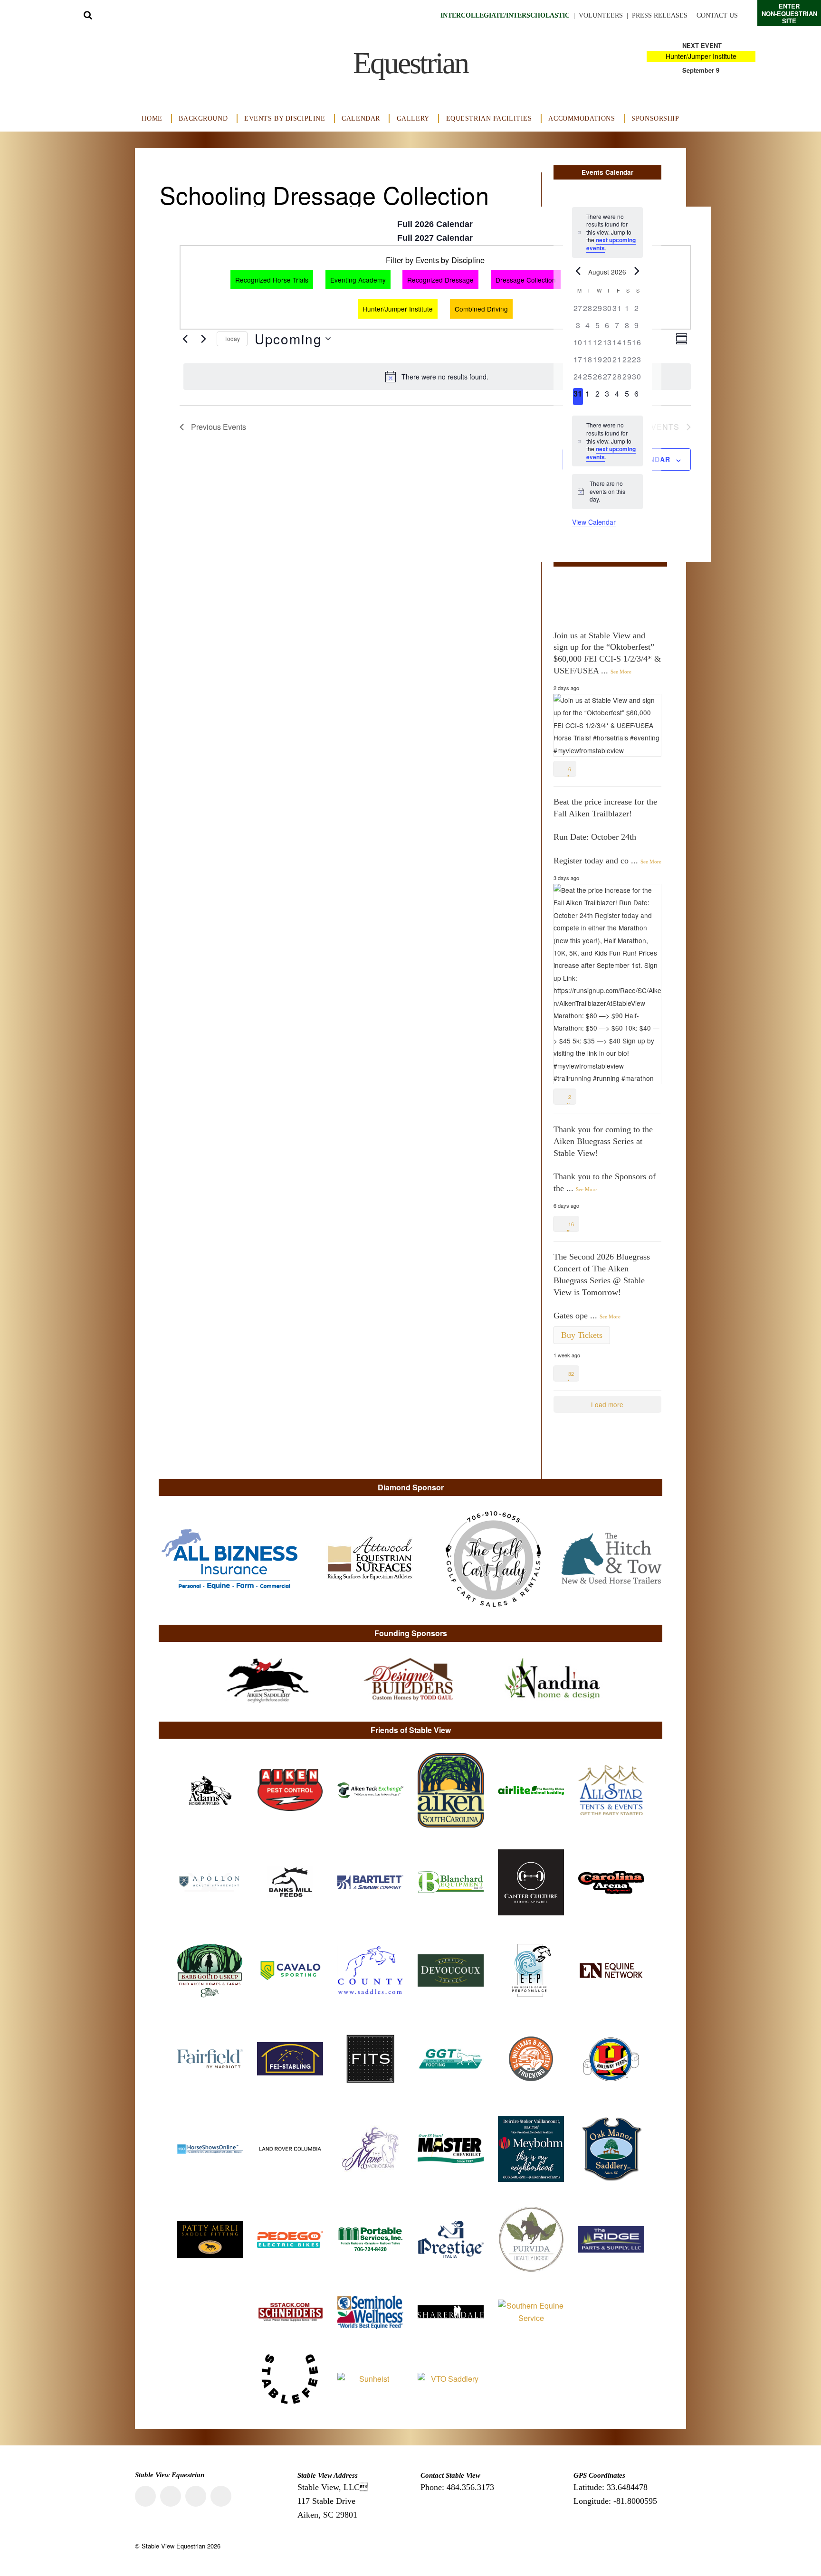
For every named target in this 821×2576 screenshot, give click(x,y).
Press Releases (660, 15)
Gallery (413, 118)
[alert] (437, 377)
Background (203, 118)
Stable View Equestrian (173, 2546)
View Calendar (594, 522)
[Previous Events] (185, 339)
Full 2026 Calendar (435, 224)
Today (232, 338)
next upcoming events (611, 244)
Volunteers (601, 15)
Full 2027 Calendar (435, 238)
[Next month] (637, 271)
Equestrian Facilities (489, 118)
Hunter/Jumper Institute (701, 56)
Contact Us (717, 15)
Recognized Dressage (440, 280)
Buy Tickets (582, 1335)
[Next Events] (204, 339)
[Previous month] (578, 271)
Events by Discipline (285, 118)
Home (152, 118)
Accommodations (582, 118)
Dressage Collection (526, 280)
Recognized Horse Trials (272, 280)
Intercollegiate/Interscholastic (505, 15)
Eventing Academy (358, 280)
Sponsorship (655, 118)
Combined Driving (481, 309)
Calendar (361, 118)
